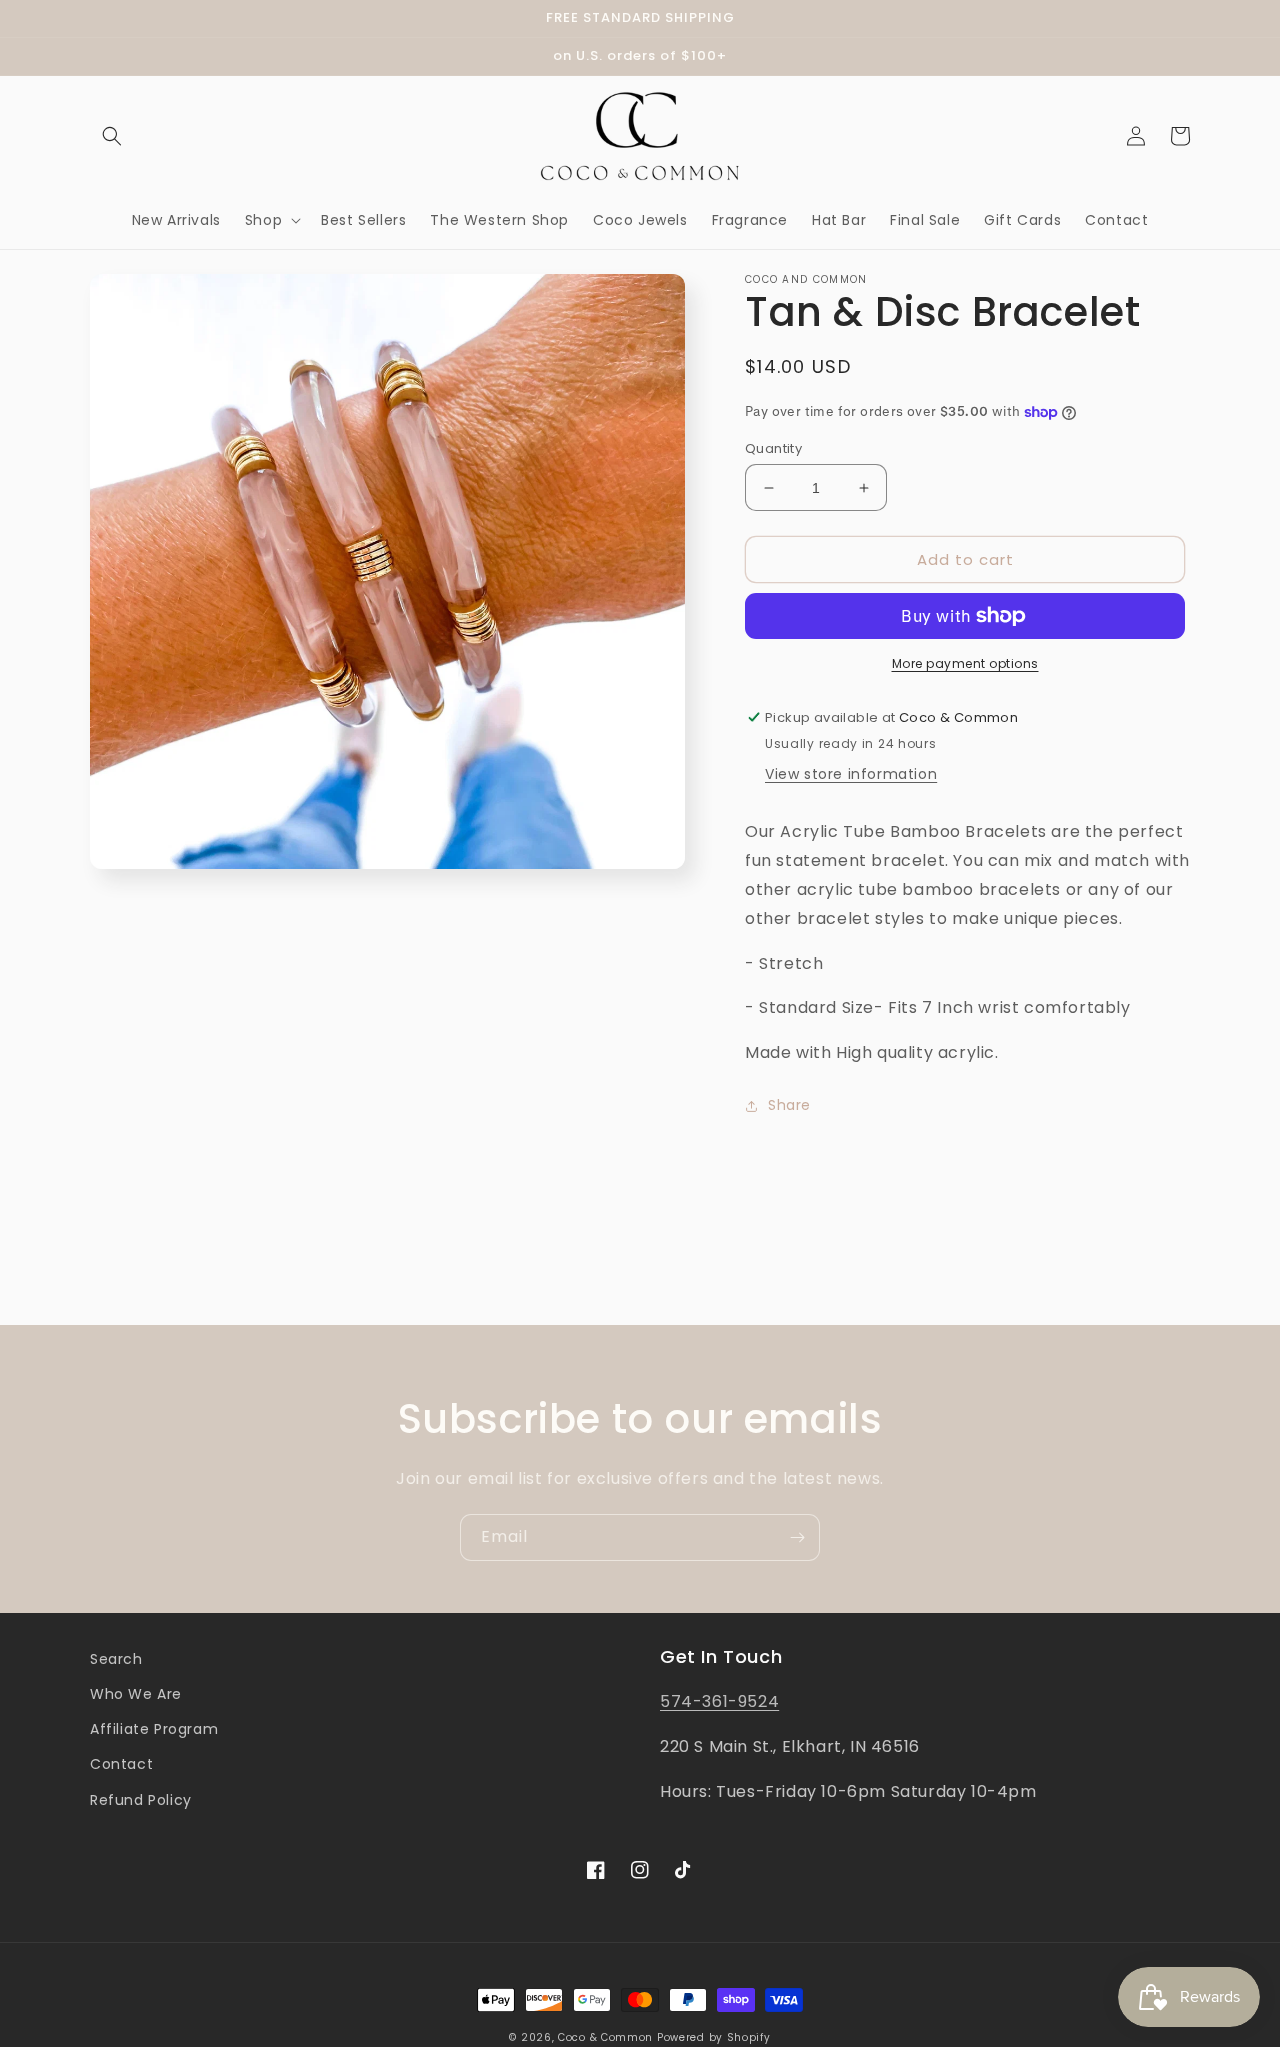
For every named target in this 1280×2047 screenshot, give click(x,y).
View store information (851, 774)
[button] (112, 136)
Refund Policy (141, 1800)
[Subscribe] (797, 1537)
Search (116, 1659)
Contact (121, 1764)
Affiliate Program (154, 1729)
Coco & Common (605, 2037)
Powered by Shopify (714, 2037)
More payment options (965, 663)
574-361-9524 (719, 1701)
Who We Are (136, 1694)
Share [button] (789, 1105)
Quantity (773, 448)
